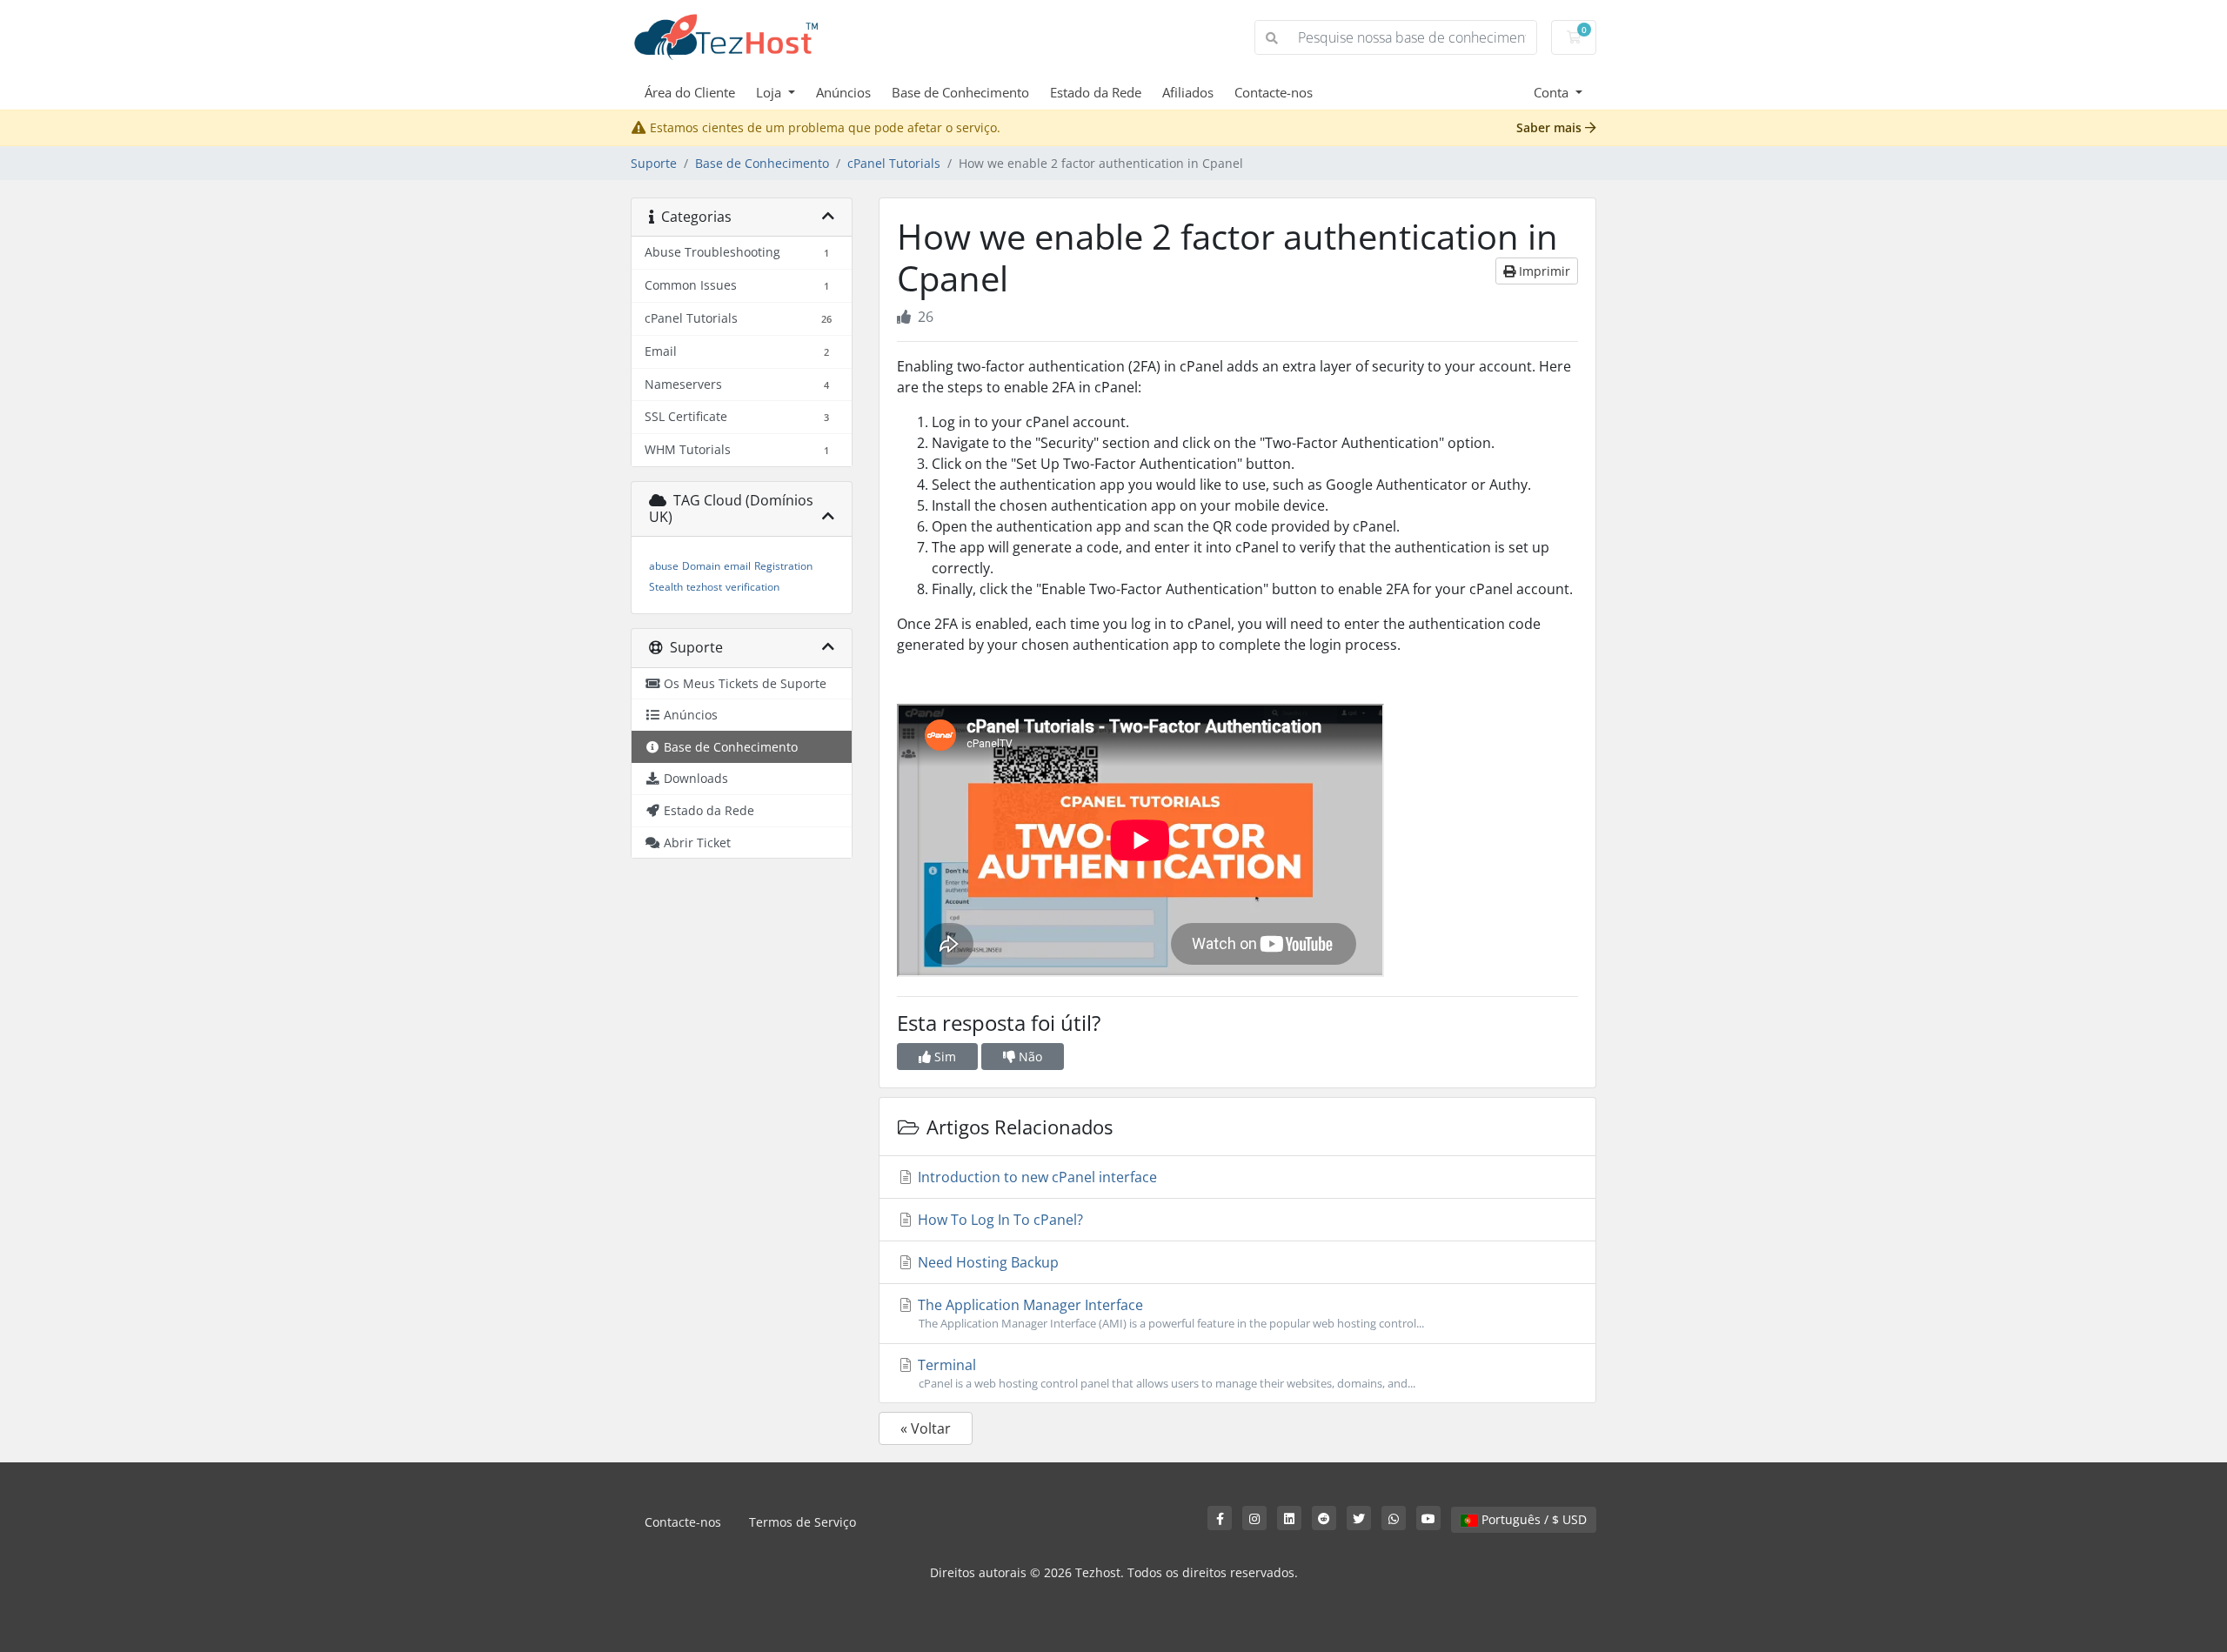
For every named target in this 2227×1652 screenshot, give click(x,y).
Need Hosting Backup (986, 1262)
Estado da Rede (1096, 92)
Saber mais (1551, 127)
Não (1029, 1057)
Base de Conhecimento (960, 92)
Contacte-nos (1274, 92)
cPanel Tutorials (894, 163)
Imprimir (1543, 271)
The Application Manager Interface (1169, 1313)
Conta (1553, 92)
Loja (770, 92)
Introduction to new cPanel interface (1036, 1177)
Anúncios (843, 92)
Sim (943, 1057)
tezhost (704, 587)
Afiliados (1188, 92)
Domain (701, 566)
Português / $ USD (1532, 1519)
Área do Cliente (690, 92)
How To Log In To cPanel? (999, 1220)
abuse (664, 566)
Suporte (654, 163)
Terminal (1165, 1373)
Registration (783, 566)
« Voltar (926, 1428)
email (737, 566)
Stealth (666, 587)
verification (752, 587)
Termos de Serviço (803, 1522)
